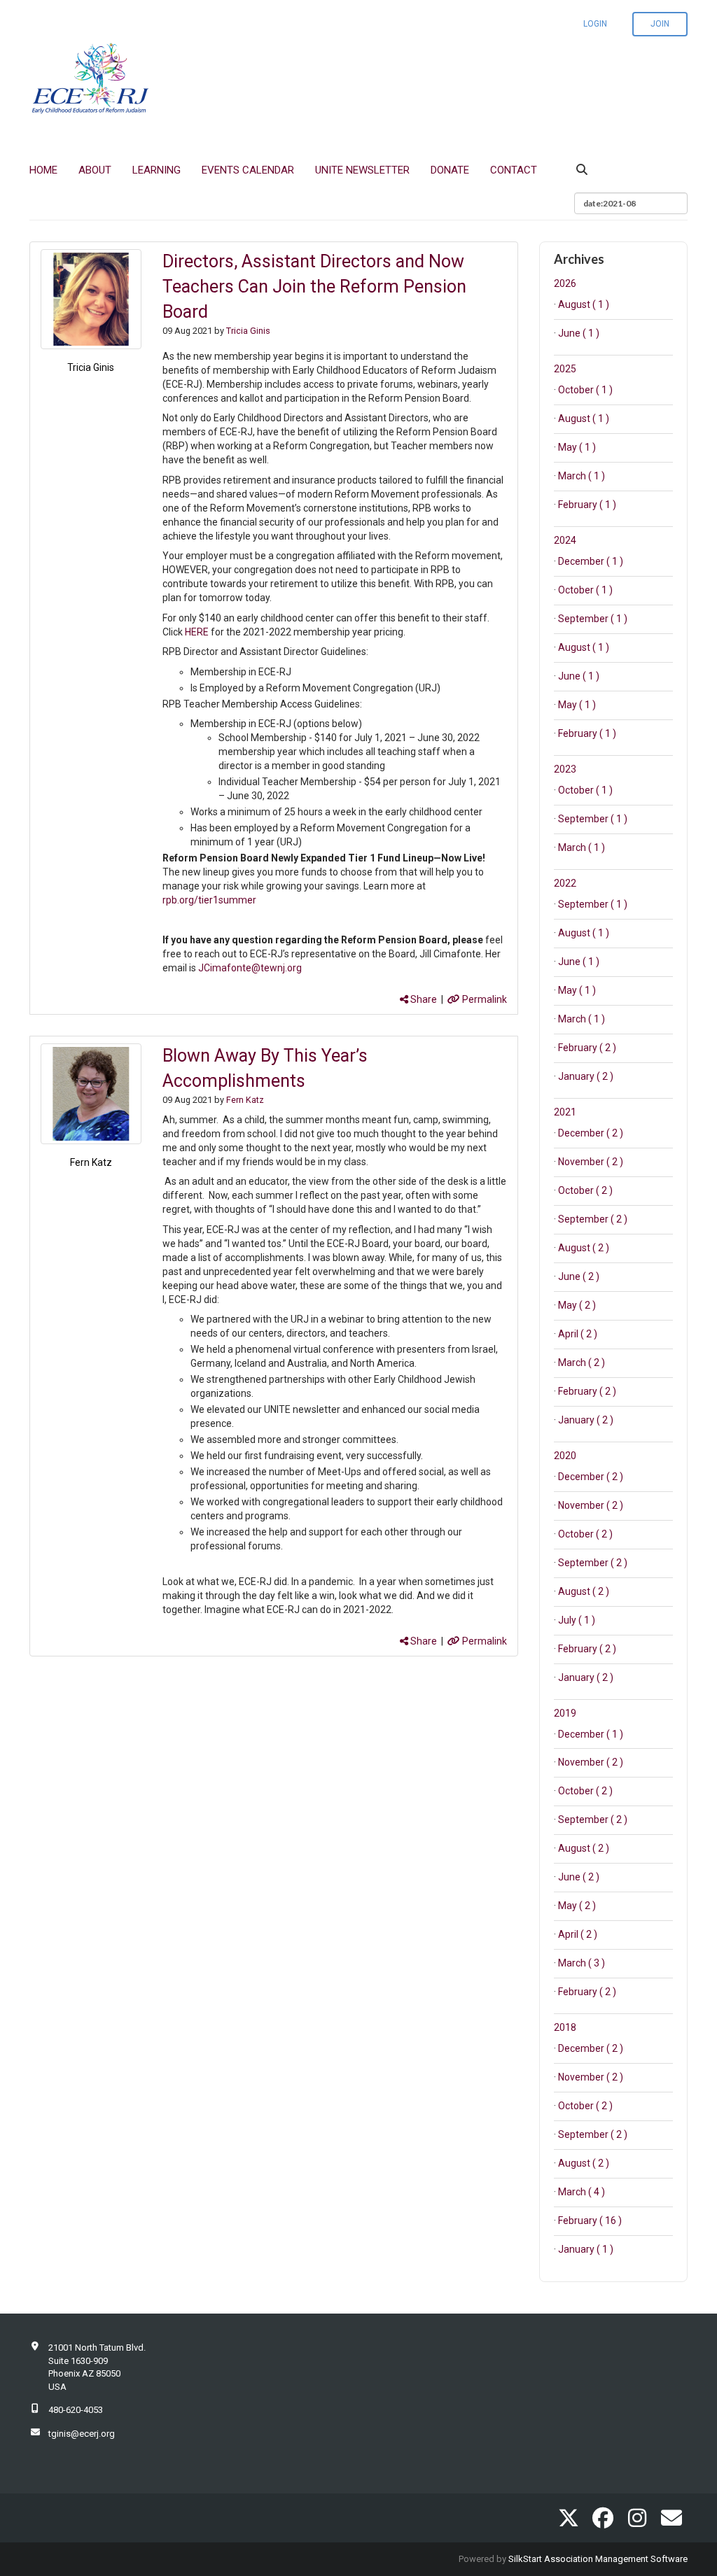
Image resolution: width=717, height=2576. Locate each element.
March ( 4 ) (582, 2192)
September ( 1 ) (593, 619)
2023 (565, 769)
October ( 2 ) (585, 1190)
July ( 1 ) (577, 1620)
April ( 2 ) (578, 1334)
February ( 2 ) (587, 1048)
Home (43, 170)
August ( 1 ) (584, 304)
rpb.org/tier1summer (209, 900)
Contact (514, 170)
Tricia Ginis (91, 367)
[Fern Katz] (91, 1094)
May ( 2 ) (577, 1305)
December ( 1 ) (591, 561)
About (95, 170)
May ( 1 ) (577, 447)
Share (423, 999)
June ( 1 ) (579, 333)
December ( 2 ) (591, 1133)
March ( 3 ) (582, 1963)
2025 (565, 369)
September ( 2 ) (593, 1219)
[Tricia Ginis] (91, 300)
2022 (565, 883)
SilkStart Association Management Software (598, 2559)
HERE (196, 632)
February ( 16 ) (590, 2220)
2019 (565, 1713)
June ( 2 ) (579, 1276)
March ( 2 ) (582, 1363)
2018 (565, 2027)
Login (595, 24)
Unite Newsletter (362, 170)
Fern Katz (91, 1162)
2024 (565, 540)
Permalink (483, 999)
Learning (156, 170)
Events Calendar (248, 170)
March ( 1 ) (582, 476)
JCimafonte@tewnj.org (250, 968)
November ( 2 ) (591, 1162)
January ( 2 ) (586, 1076)
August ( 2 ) (584, 1248)
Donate (450, 170)
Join (660, 24)
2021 (565, 1112)
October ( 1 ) (585, 390)
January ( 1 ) (586, 2249)
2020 (565, 1456)
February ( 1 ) (587, 505)
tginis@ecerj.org (82, 2434)
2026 (565, 283)
